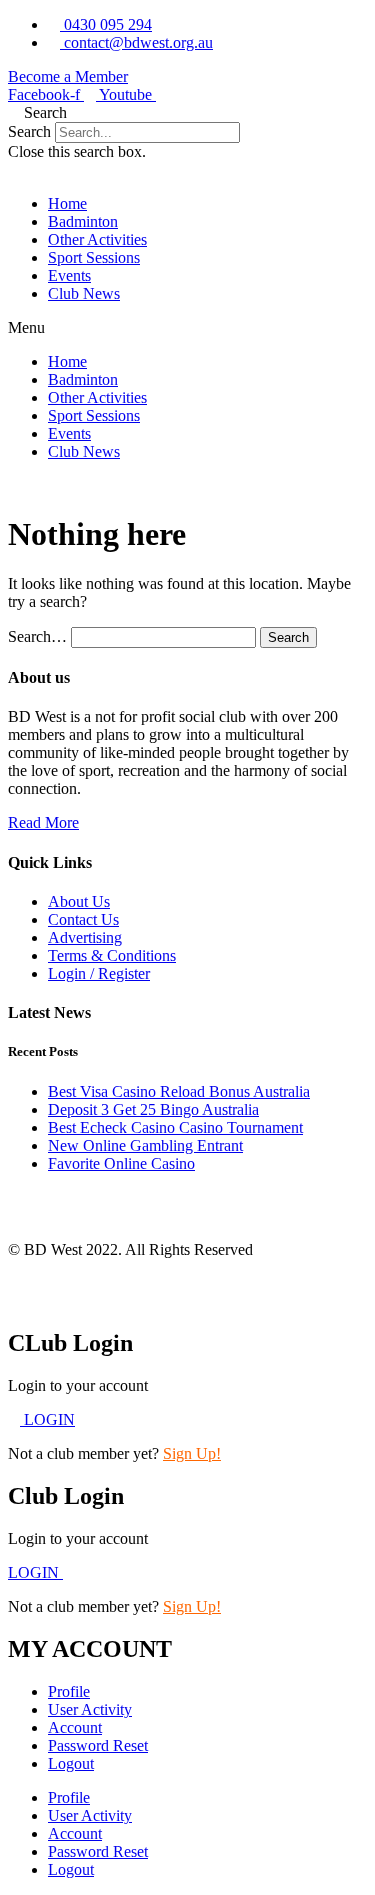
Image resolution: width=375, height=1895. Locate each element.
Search (29, 131)
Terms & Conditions (112, 955)
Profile (69, 1691)
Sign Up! (192, 1453)
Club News (84, 293)
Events (69, 275)
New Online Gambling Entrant (145, 1145)
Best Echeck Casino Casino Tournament (175, 1127)
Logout (71, 1763)
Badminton (83, 221)
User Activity (90, 1709)
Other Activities (97, 239)
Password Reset (98, 1745)
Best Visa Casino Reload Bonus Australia (179, 1091)
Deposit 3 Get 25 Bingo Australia (153, 1109)
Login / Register (99, 973)
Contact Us (83, 919)
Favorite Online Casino (121, 1163)
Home (67, 203)
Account (75, 1727)
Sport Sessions (94, 257)
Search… (37, 636)
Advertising (85, 937)
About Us (79, 901)
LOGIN (35, 1572)
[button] (187, 113)
